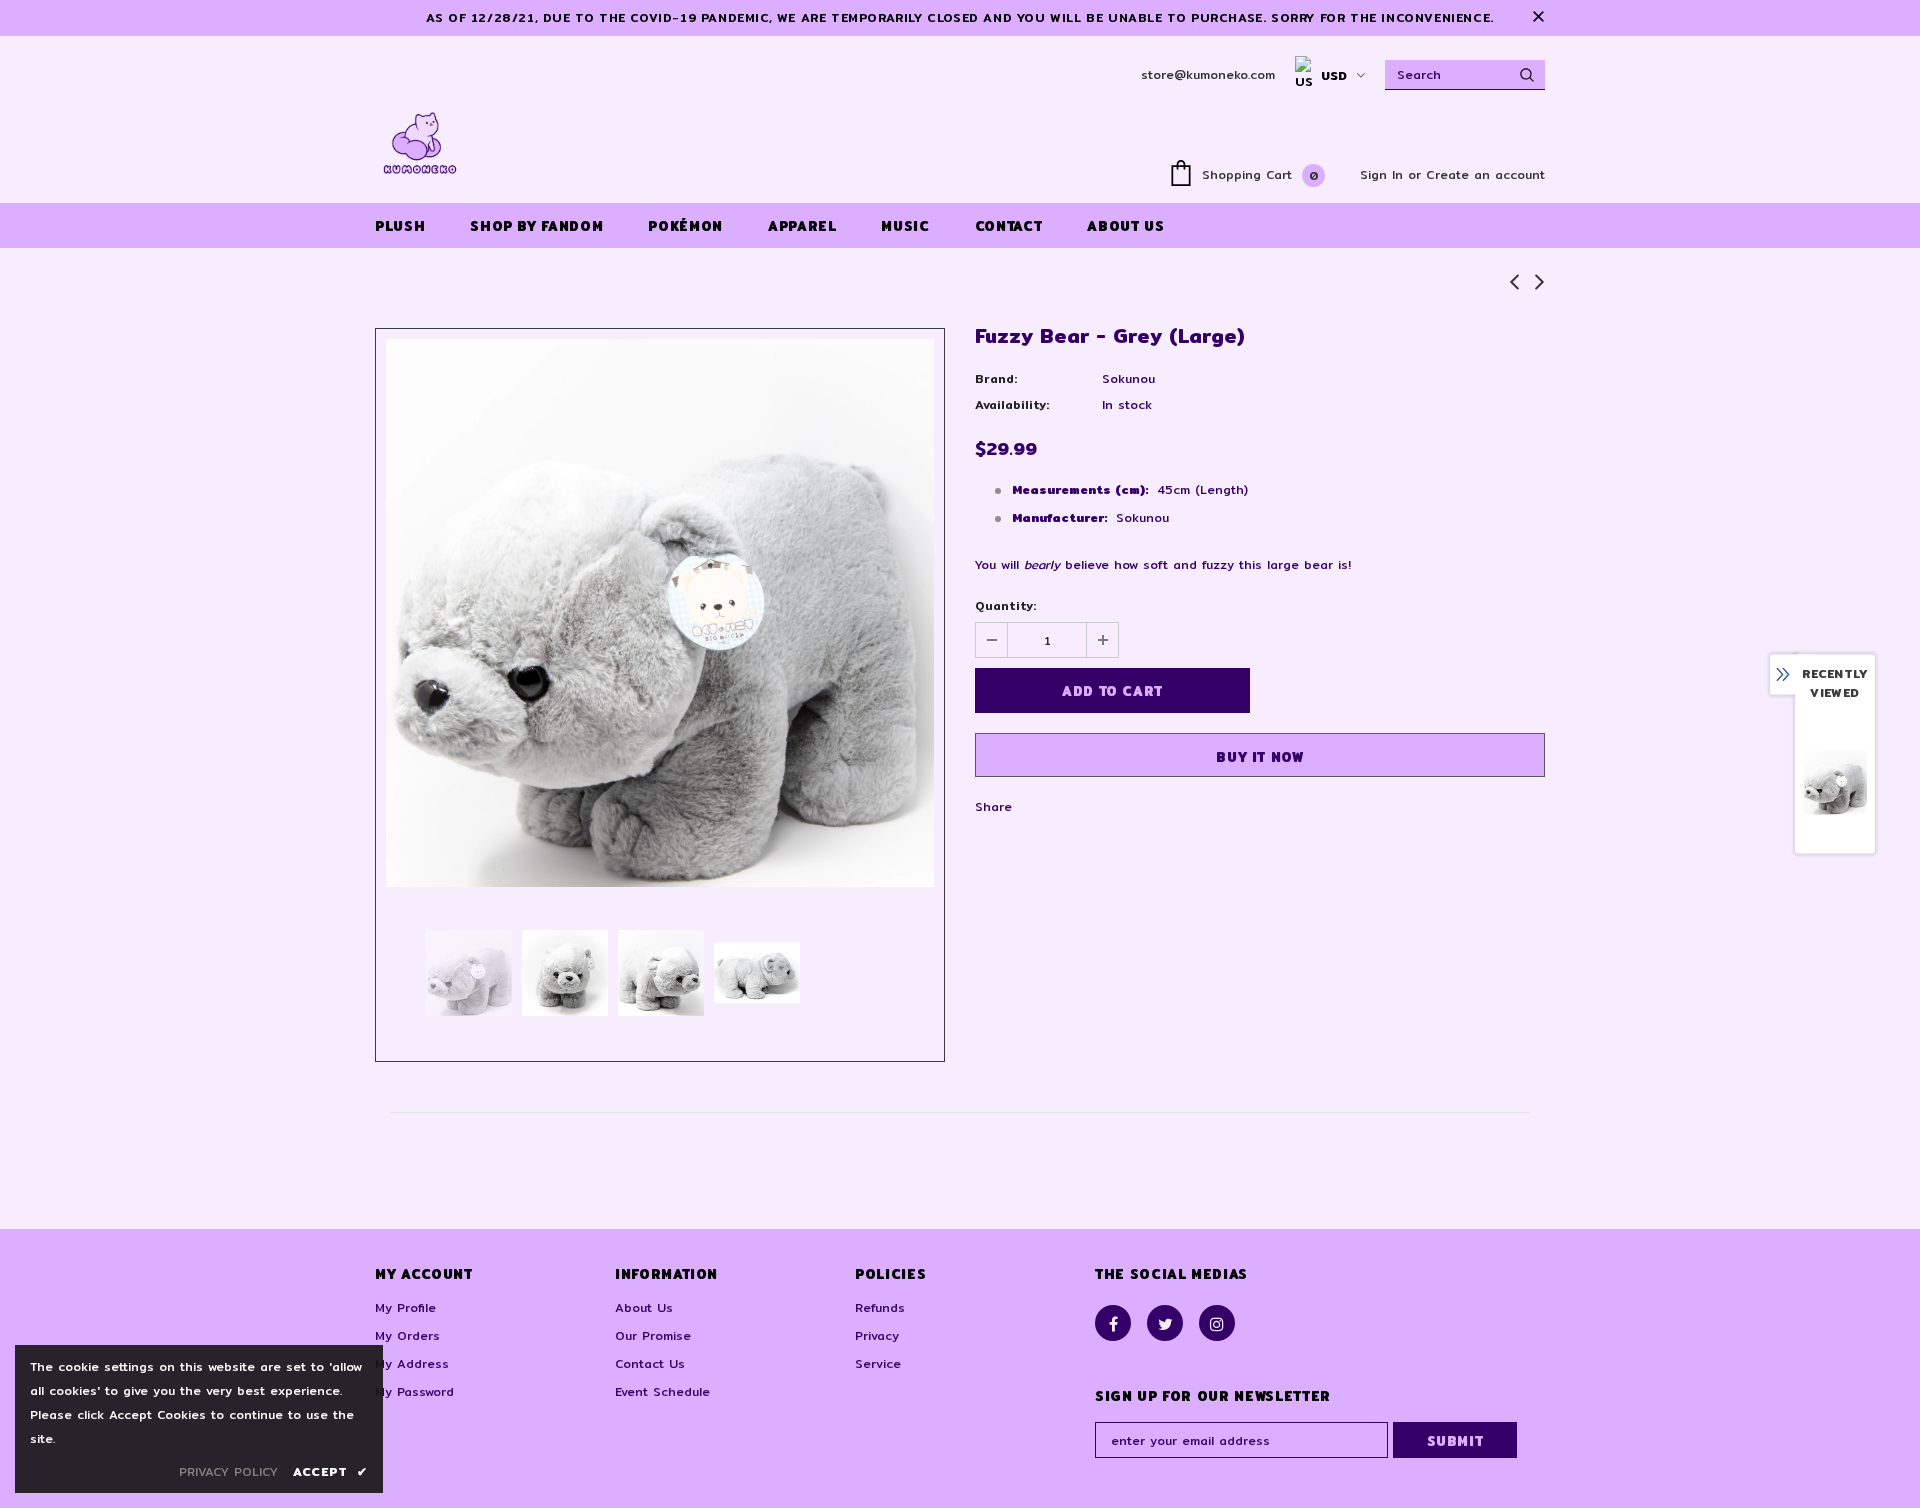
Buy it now (1260, 757)
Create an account (1485, 174)
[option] (660, 613)
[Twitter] (1165, 1323)
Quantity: (1005, 605)
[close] (1538, 18)
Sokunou (1128, 378)
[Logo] (420, 143)
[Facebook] (1113, 1323)
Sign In (1384, 174)
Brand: (996, 378)
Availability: (1012, 404)
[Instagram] (1217, 1323)
